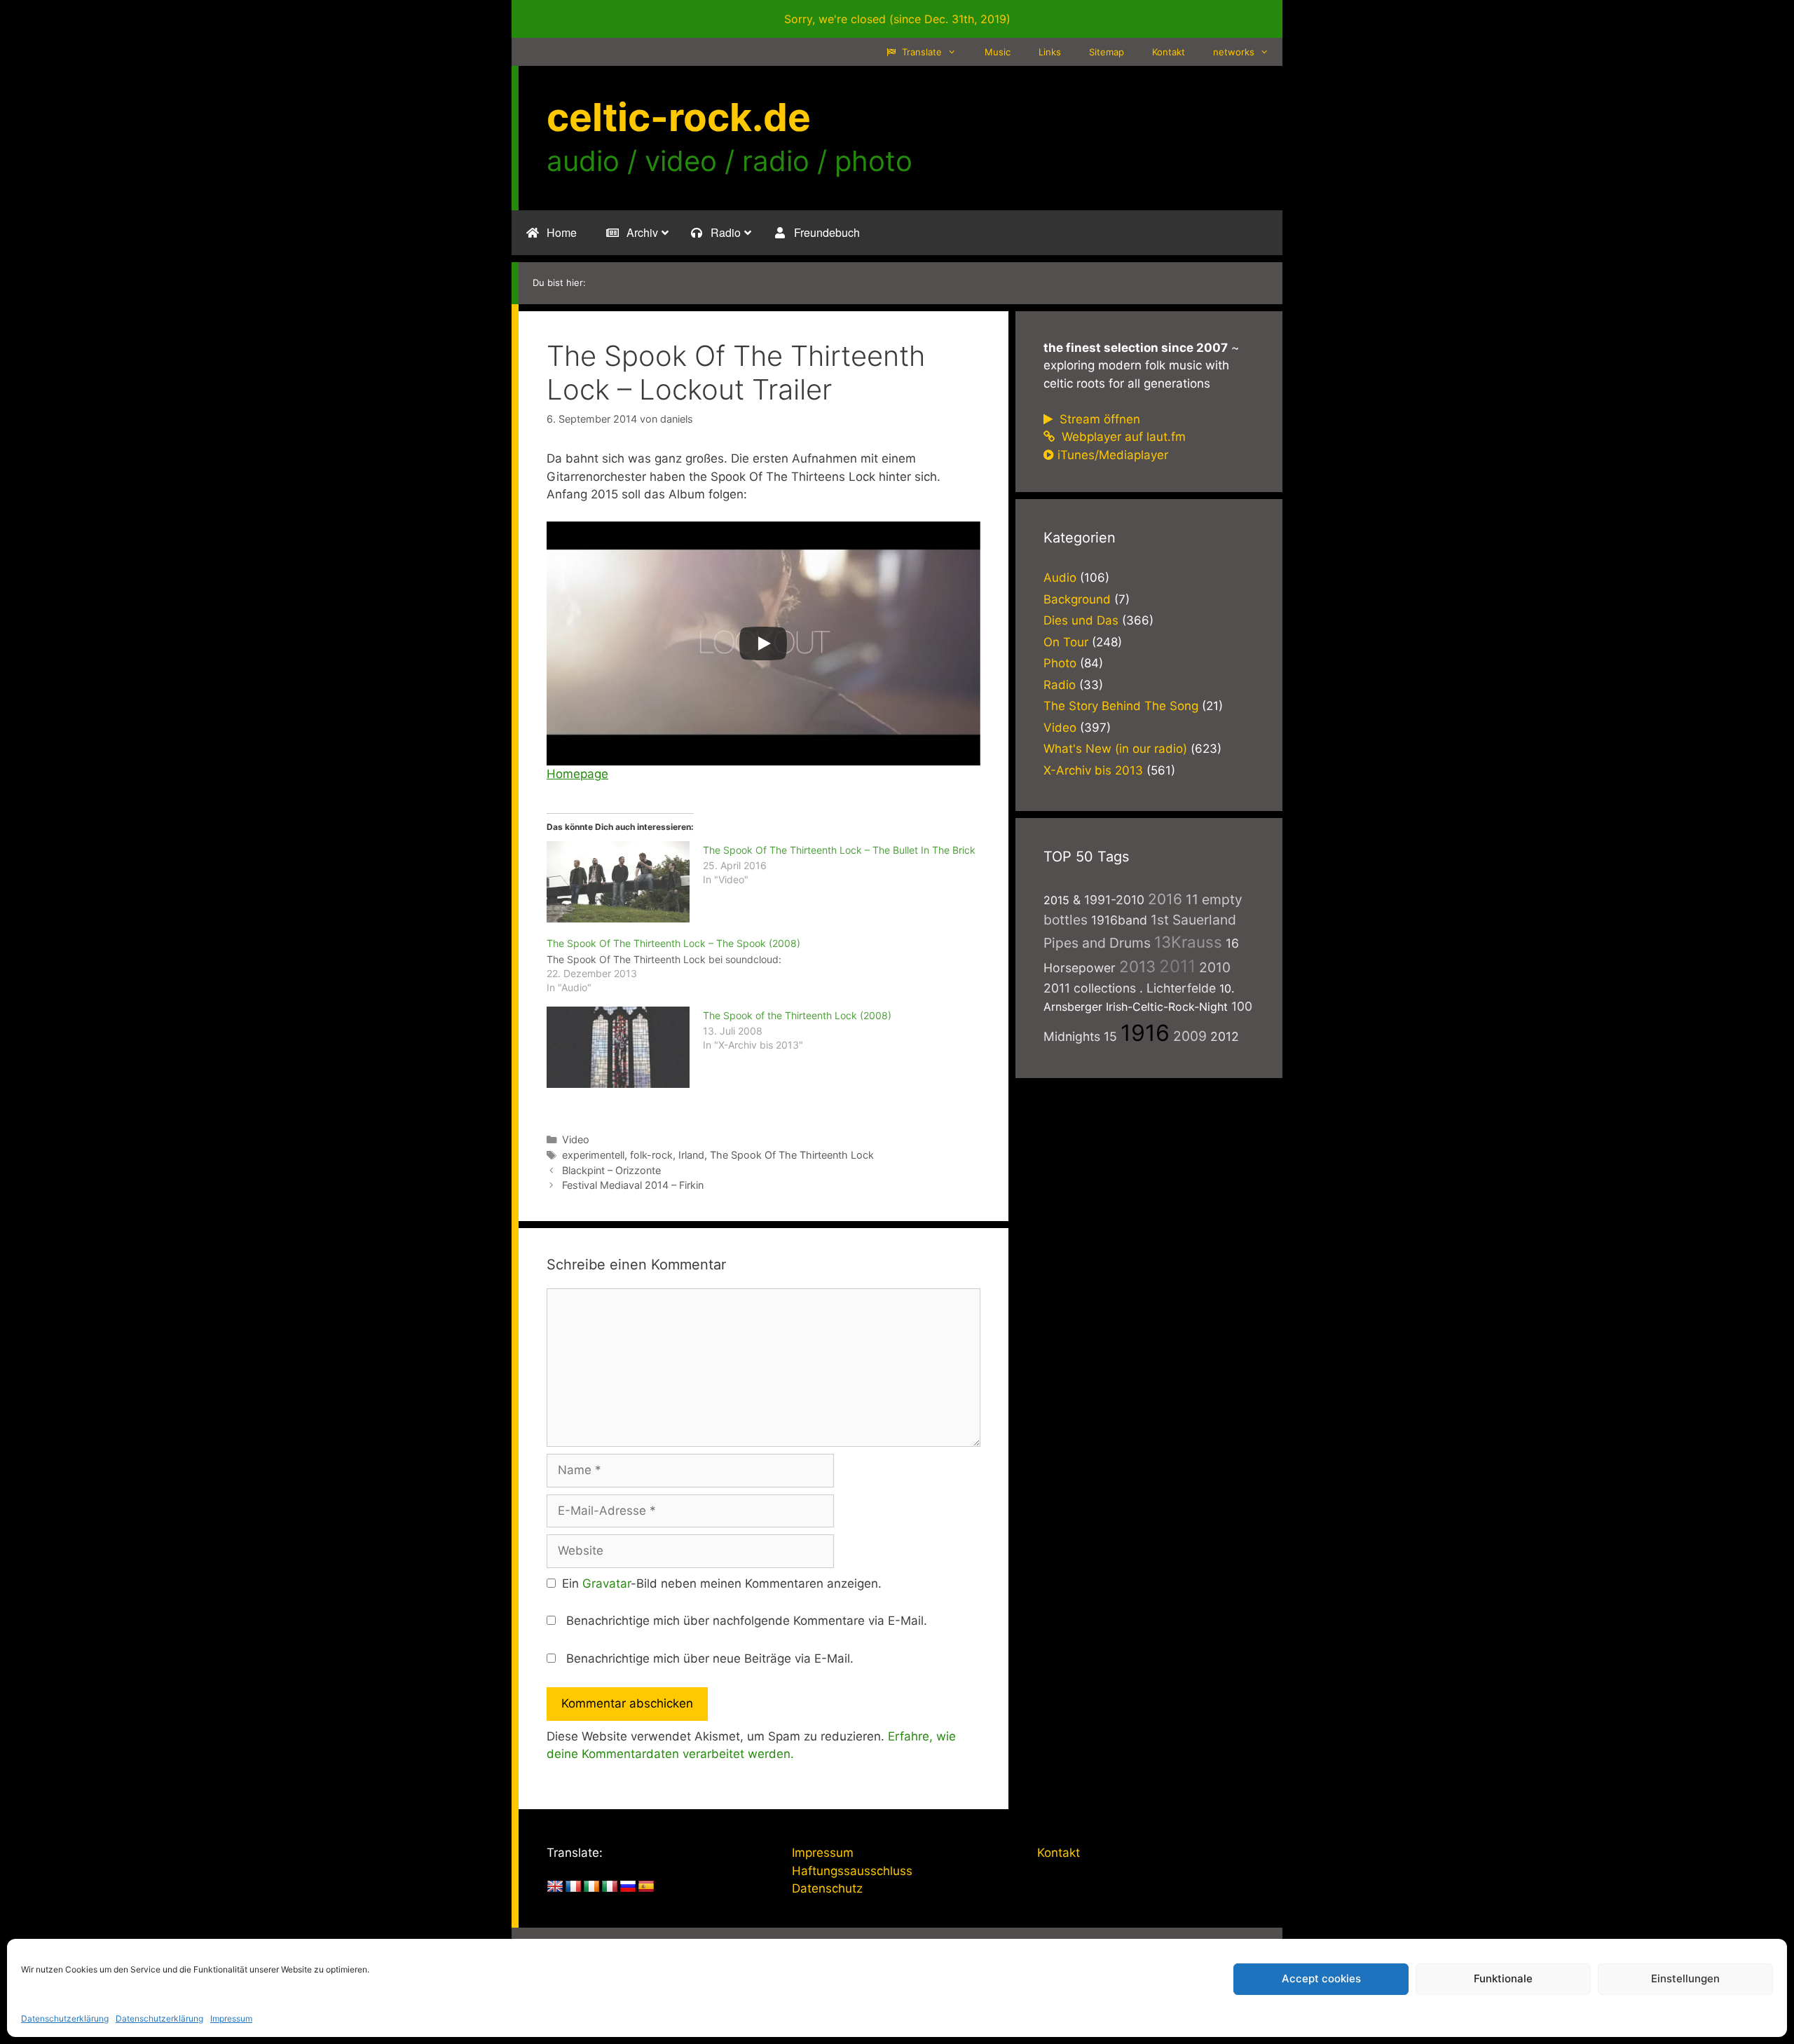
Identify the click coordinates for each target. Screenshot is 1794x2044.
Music (998, 52)
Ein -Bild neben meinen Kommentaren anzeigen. (722, 1583)
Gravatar (607, 1583)
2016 (1165, 899)
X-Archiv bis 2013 (1093, 770)
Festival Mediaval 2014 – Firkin (633, 1185)
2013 (1137, 966)
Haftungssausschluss (852, 1871)
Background (1077, 599)
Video (576, 1139)
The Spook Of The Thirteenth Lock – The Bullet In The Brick (839, 850)
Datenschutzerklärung (65, 2018)
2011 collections (1090, 988)
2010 (1215, 967)
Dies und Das (1081, 620)
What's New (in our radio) (1115, 749)
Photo (1060, 663)
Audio (1060, 578)
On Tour (1066, 642)
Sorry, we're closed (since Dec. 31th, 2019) (897, 19)
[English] (555, 1887)
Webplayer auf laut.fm (1122, 437)
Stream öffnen (1098, 419)
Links (1050, 52)
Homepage (577, 774)
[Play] (763, 643)
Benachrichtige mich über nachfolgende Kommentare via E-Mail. (747, 1621)
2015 (1056, 900)
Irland (691, 1155)
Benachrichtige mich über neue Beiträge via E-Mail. (710, 1658)
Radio (1060, 685)
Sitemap (1107, 52)
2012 (1225, 1036)
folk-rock (651, 1155)
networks (1234, 52)
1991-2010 (1114, 900)
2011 (1177, 966)
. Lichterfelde (1178, 988)
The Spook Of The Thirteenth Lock (792, 1155)
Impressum (231, 2018)
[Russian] (628, 1887)
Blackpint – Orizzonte (611, 1170)
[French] (573, 1887)
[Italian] (610, 1887)
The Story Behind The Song (1121, 706)
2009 (1190, 1036)
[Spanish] (646, 1887)
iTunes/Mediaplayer (1113, 455)
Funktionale (1503, 1978)
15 (1110, 1036)
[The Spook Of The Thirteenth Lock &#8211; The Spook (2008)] (771, 965)
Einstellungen (1685, 1978)
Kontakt (1169, 52)
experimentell (593, 1155)
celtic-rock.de (679, 117)
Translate (920, 52)
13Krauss (1188, 942)
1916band (1119, 920)
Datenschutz (827, 1888)
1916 (1145, 1033)
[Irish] (591, 1887)
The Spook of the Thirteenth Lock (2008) (797, 1015)
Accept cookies (1321, 1978)
